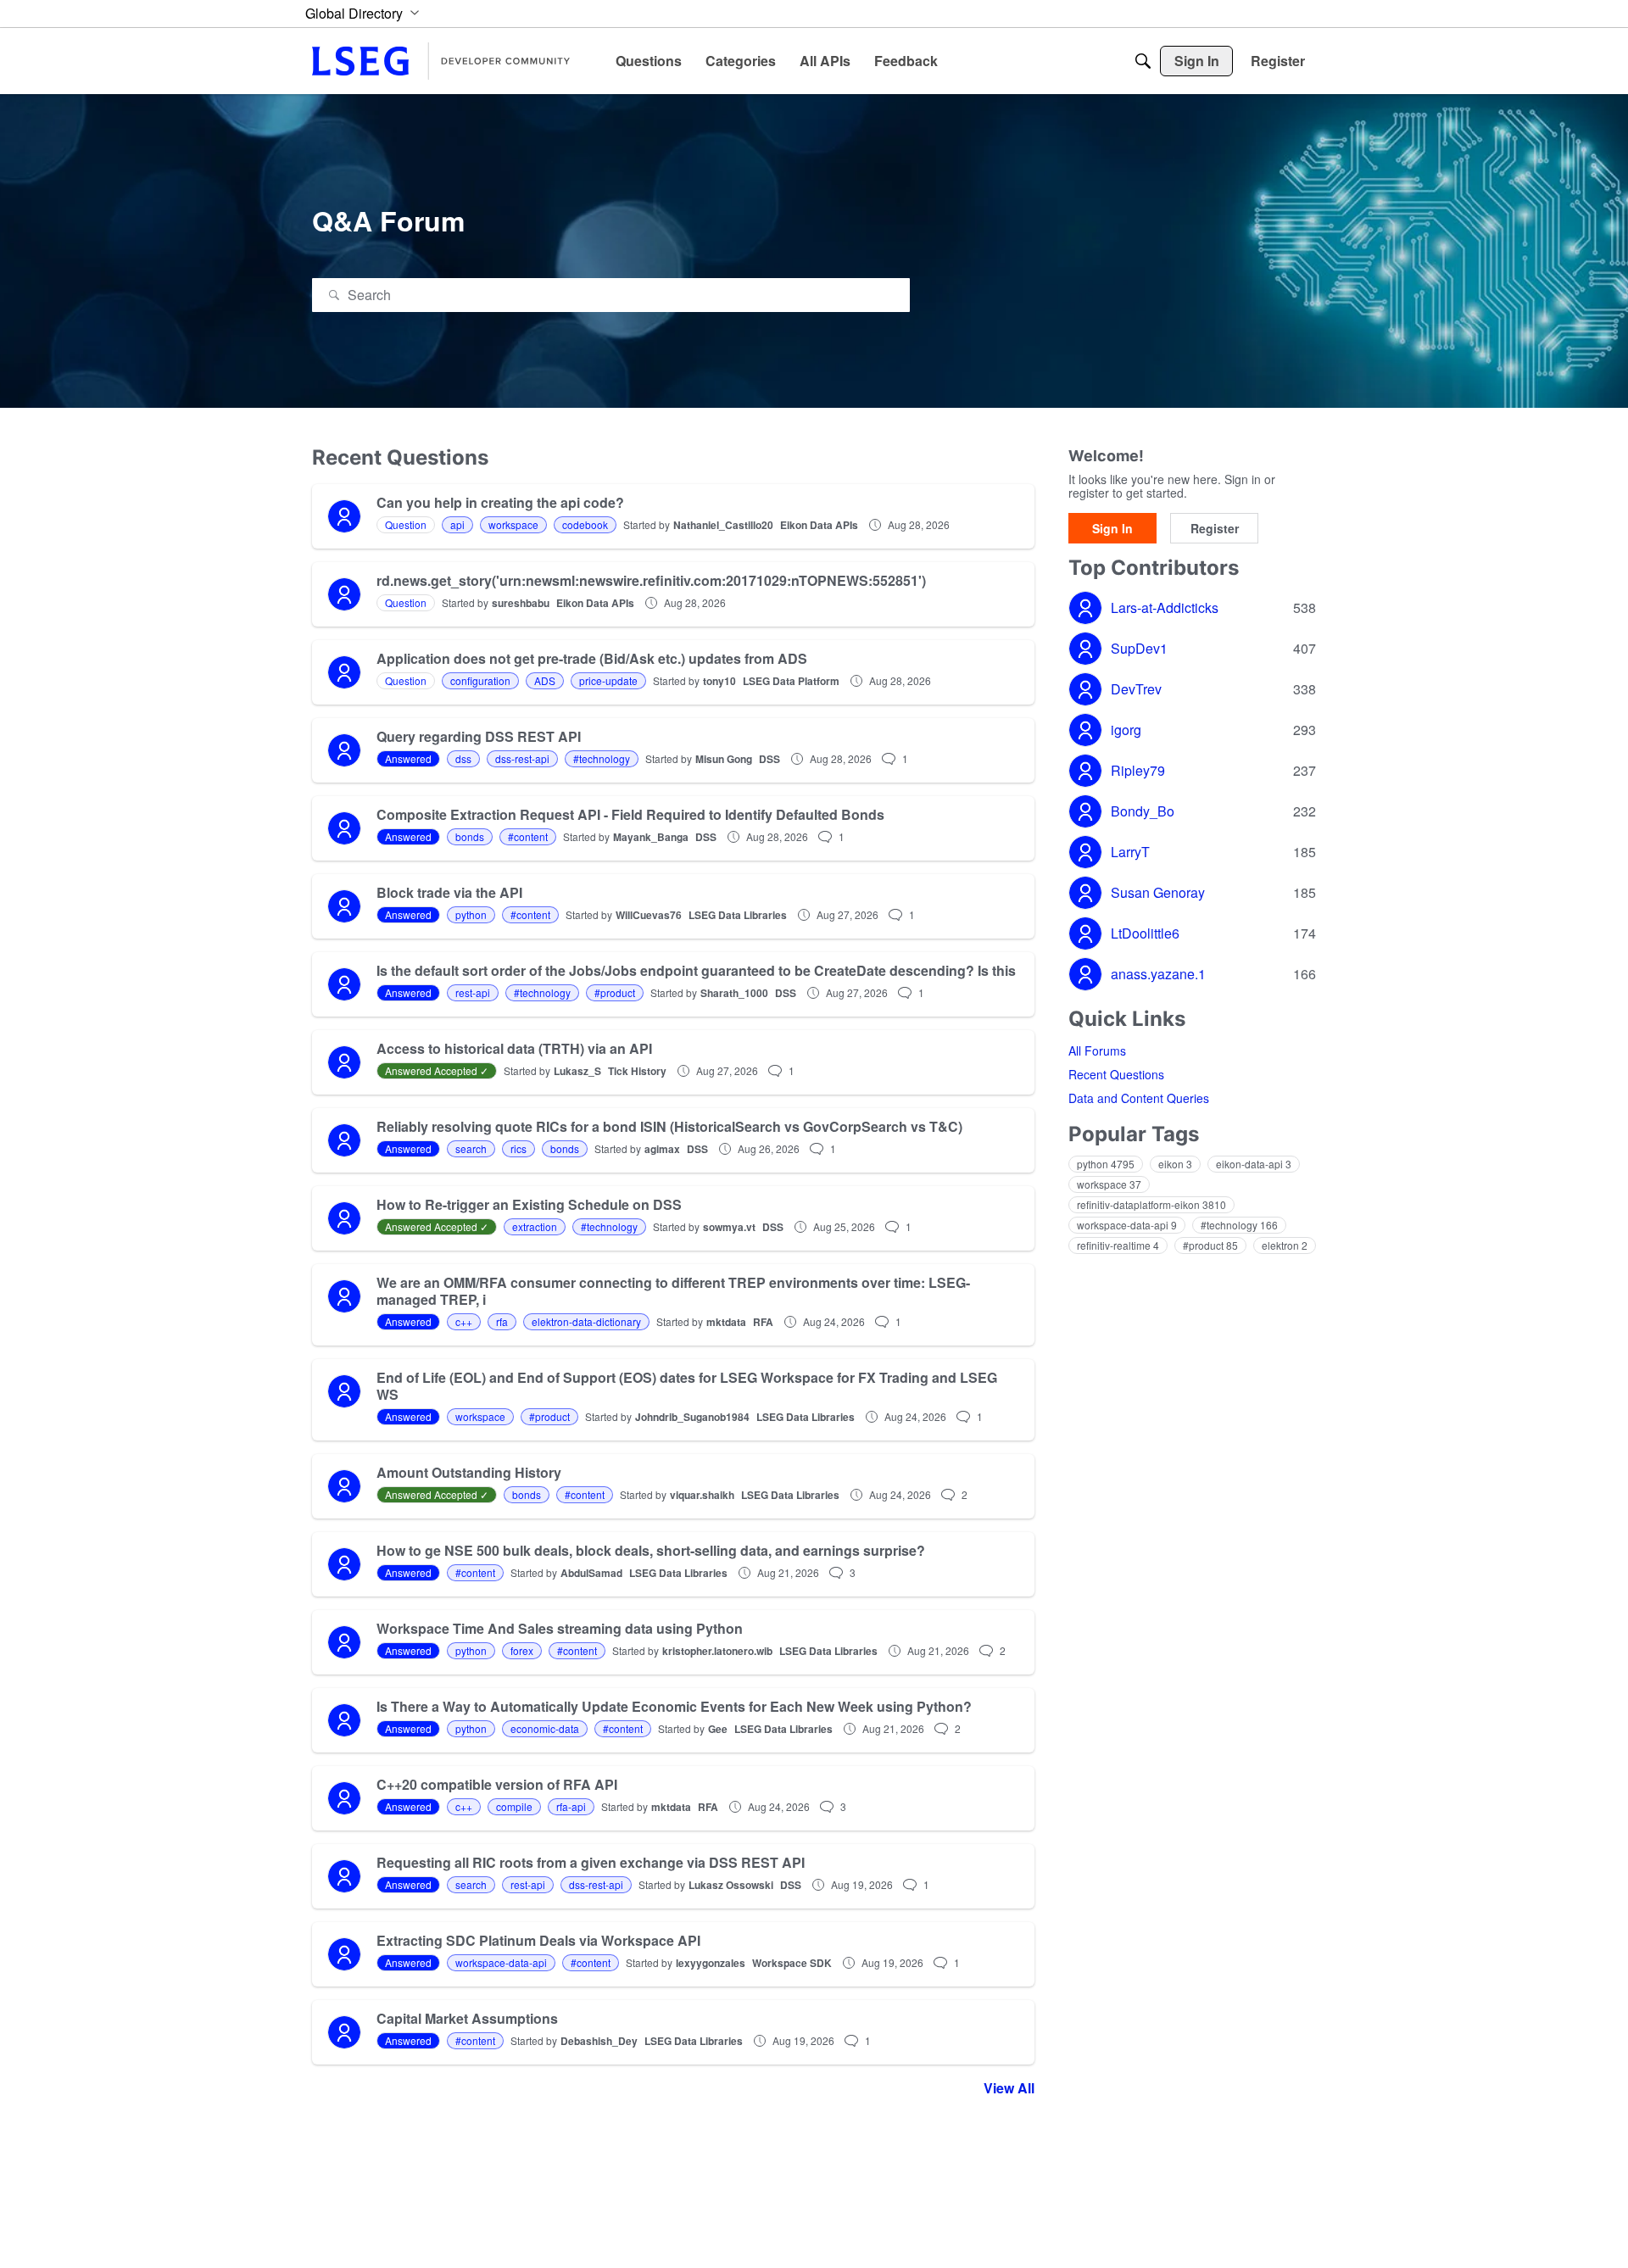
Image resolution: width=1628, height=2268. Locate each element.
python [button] (471, 914)
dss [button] (463, 758)
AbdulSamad (591, 1573)
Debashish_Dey (599, 2041)
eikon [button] (1175, 1164)
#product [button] (615, 992)
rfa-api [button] (571, 1806)
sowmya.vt (729, 1227)
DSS (769, 759)
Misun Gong (724, 759)
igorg (1126, 730)
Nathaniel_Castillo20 (723, 525)
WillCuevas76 (649, 915)
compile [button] (514, 1806)
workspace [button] (513, 524)
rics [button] (519, 1148)
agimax (662, 1149)
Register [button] (1215, 528)
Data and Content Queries (1139, 1098)
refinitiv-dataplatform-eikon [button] (1151, 1204)
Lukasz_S (577, 1071)
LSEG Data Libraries (738, 915)
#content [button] (528, 836)
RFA (763, 1322)
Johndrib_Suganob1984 (692, 1417)
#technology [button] (602, 758)
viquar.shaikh (702, 1495)
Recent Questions (1116, 1074)
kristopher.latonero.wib (717, 1651)
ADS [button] (545, 680)
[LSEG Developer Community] (448, 61)
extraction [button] (535, 1226)
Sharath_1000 (734, 993)
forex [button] (522, 1650)
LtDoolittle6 (1145, 933)
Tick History (637, 1071)
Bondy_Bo (1143, 811)
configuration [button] (480, 680)
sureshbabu (521, 603)
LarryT (1130, 852)
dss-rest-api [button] (522, 758)
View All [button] (1009, 2088)
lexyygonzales (711, 1963)
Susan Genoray (1158, 893)
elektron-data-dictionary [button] (586, 1321)
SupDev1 (1139, 649)
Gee (718, 1729)
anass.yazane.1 (1158, 974)
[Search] (1143, 61)
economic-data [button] (545, 1728)
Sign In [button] (1112, 528)
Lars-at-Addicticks (1165, 608)
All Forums (1097, 1050)
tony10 (719, 681)
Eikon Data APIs (819, 525)
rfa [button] (502, 1321)
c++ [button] (464, 1321)
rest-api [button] (473, 992)
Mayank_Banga (651, 837)
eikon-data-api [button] (1254, 1164)
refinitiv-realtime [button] (1118, 1245)
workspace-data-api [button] (501, 1962)
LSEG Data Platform (791, 681)
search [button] (471, 1148)
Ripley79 (1138, 771)
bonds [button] (470, 836)
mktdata (726, 1322)
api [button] (457, 524)
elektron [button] (1285, 1245)
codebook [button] (585, 524)
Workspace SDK (792, 1963)
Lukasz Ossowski (731, 1885)
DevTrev (1136, 689)
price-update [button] (608, 680)
